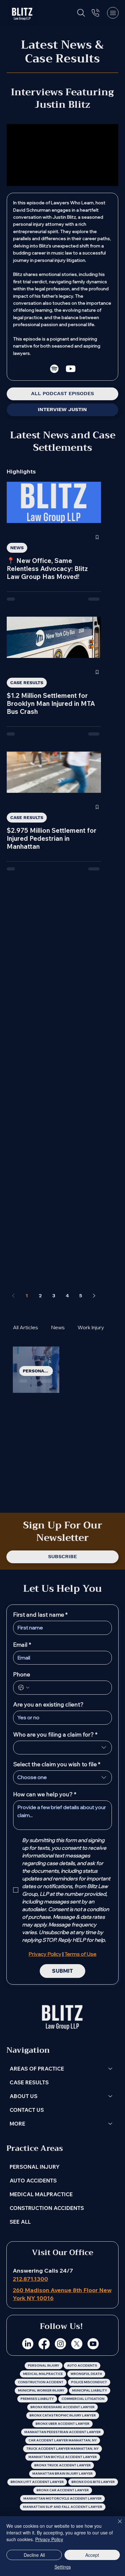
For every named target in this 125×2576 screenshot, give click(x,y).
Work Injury (91, 1327)
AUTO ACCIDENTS (33, 2180)
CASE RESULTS (27, 683)
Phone (22, 1674)
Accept (92, 2555)
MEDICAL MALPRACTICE (41, 2194)
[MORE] (111, 2123)
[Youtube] (71, 369)
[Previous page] (13, 1296)
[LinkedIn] (28, 2344)
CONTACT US (27, 2110)
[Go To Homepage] (22, 13)
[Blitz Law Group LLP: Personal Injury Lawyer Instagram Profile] (60, 2344)
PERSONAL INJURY (38, 1371)
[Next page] (94, 1296)
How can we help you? (45, 1794)
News (58, 1327)
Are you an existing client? (48, 1705)
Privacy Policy (49, 2539)
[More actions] (52, 1361)
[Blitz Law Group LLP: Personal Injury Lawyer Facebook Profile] (44, 2344)
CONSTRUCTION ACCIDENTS (47, 2208)
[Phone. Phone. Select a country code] (24, 1688)
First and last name (40, 1615)
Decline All (34, 2555)
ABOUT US (24, 2096)
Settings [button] (63, 2567)
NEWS (17, 548)
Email (22, 1645)
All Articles (25, 1327)
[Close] (116, 2525)
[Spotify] (54, 369)
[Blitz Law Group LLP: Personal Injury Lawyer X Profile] (77, 2344)
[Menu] (113, 13)
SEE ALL (20, 2222)
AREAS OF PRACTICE (37, 2069)
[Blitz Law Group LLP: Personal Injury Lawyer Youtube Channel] (93, 2344)
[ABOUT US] (111, 2096)
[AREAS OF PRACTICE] (111, 2069)
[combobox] (63, 1748)
